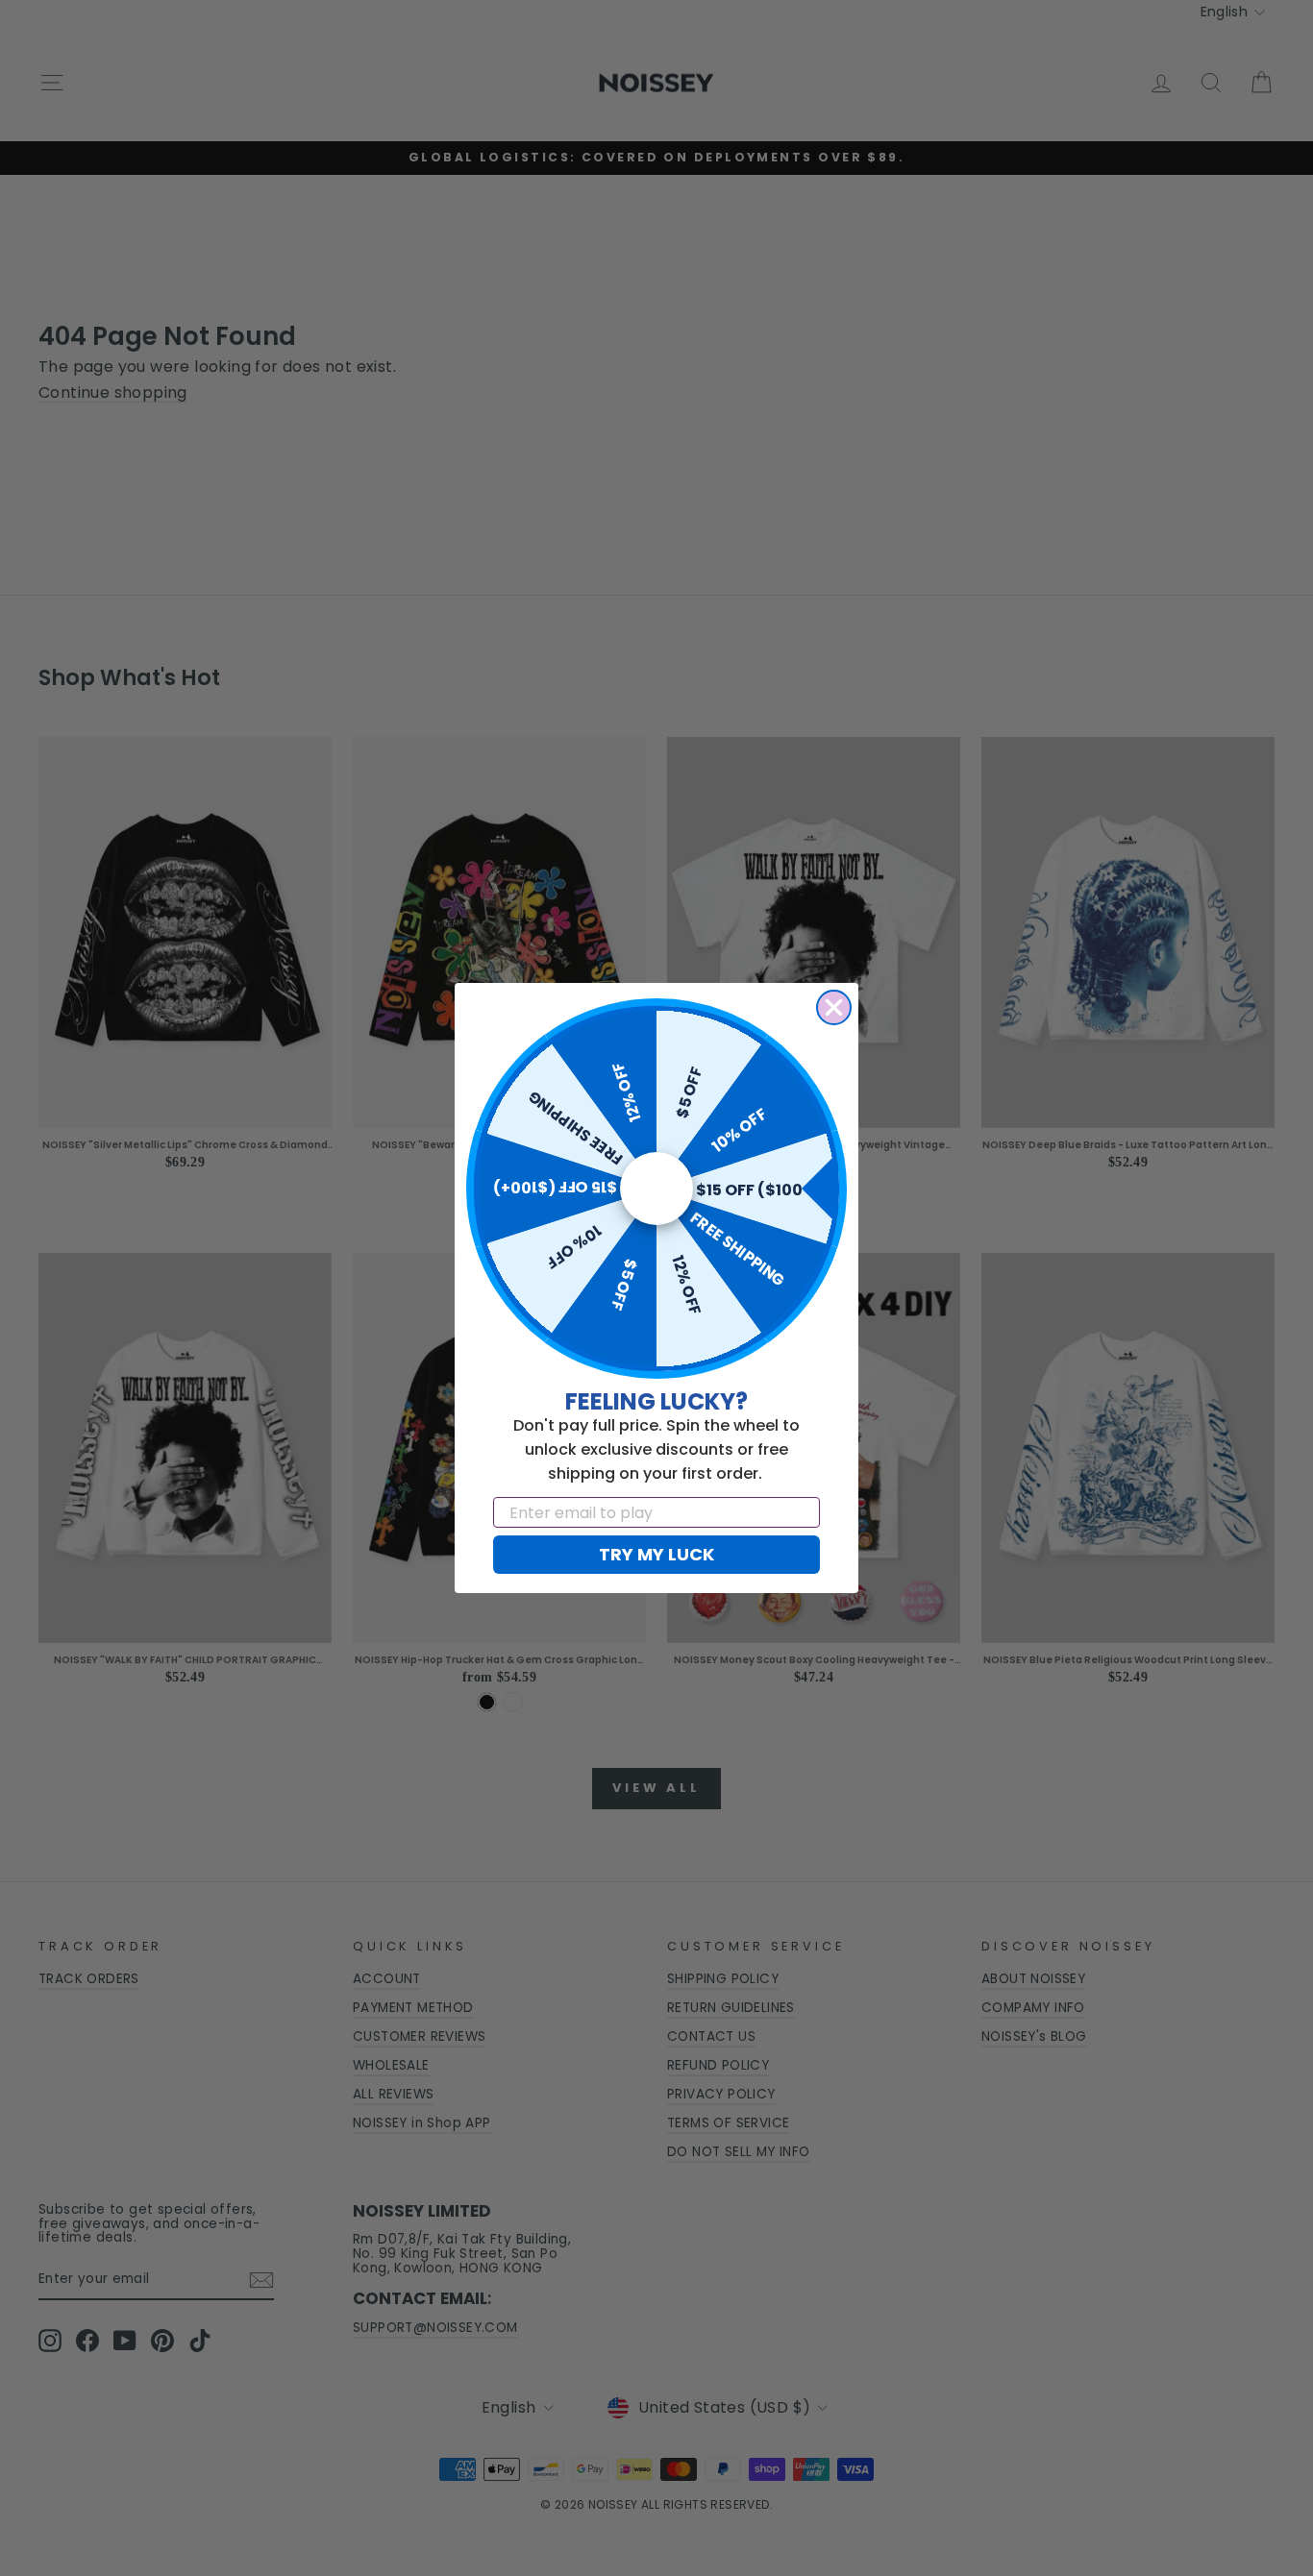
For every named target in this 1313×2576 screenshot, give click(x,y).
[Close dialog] (834, 1007)
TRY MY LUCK (656, 1554)
